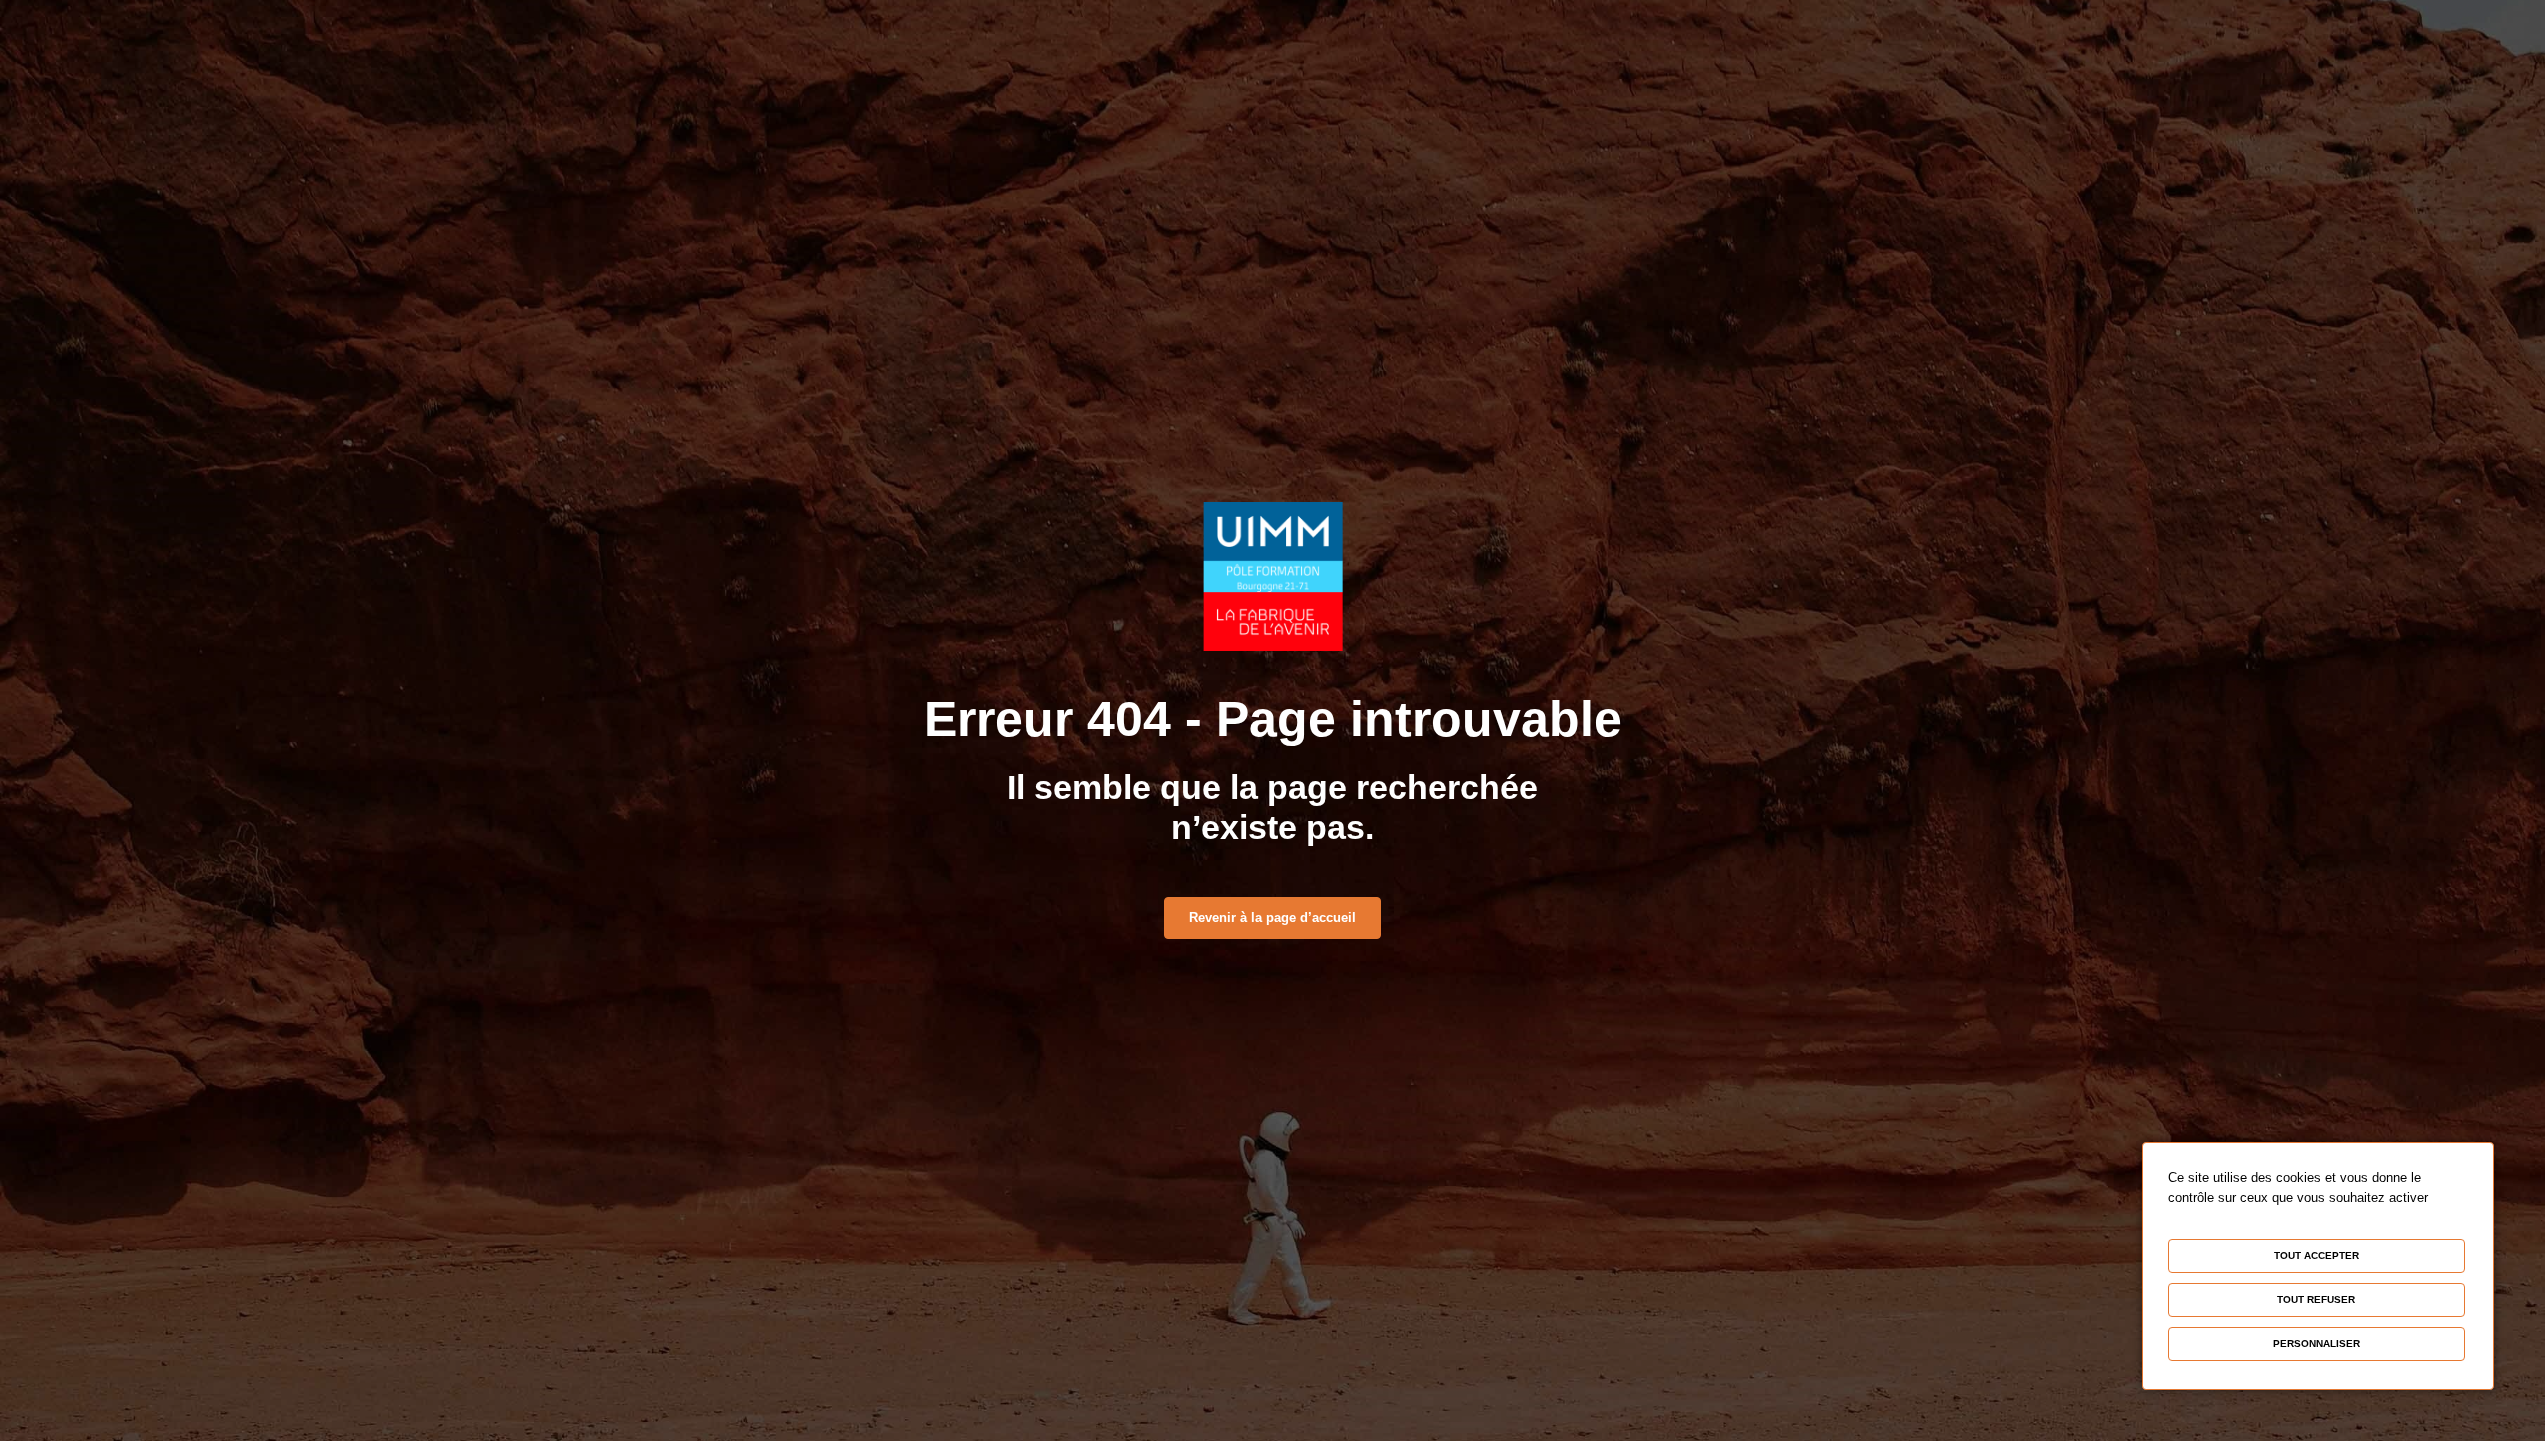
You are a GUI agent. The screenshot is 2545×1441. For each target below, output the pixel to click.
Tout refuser (2316, 1299)
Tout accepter (2316, 1255)
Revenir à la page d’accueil (1272, 917)
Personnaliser (2316, 1343)
